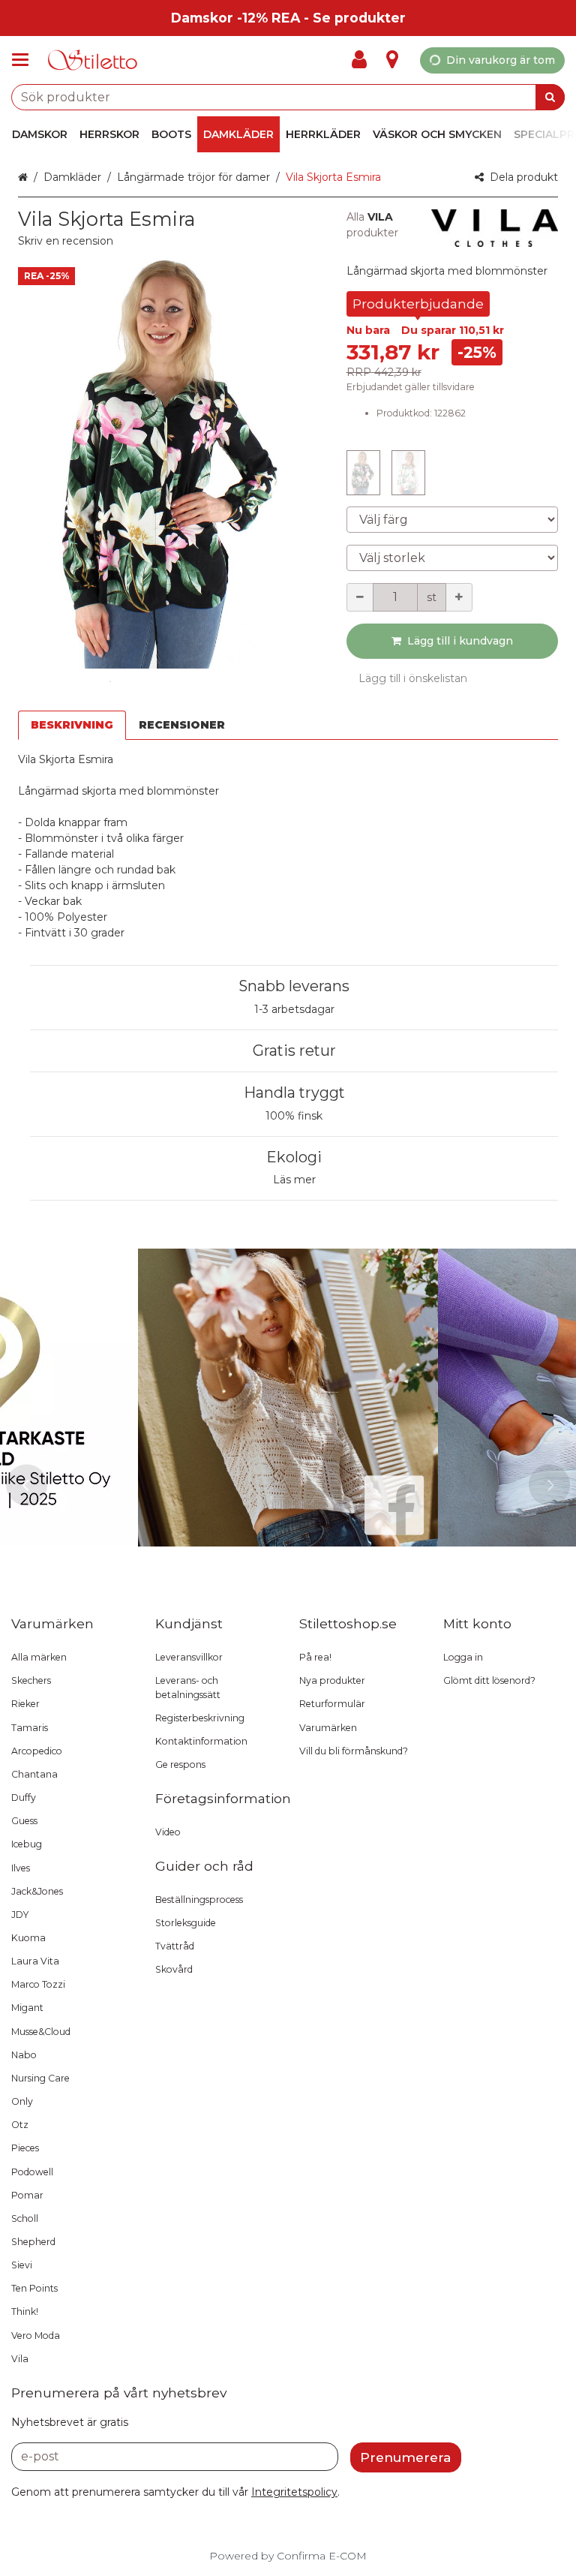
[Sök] (550, 97)
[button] (66, 241)
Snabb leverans (294, 986)
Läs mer (294, 1180)
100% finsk (294, 1116)
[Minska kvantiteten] (360, 597)
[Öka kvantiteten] (459, 597)
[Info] (392, 60)
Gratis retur (294, 1051)
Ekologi (294, 1157)
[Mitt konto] (364, 60)
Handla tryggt (294, 1093)
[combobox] (288, 97)
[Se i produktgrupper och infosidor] (25, 60)
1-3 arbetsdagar (294, 1009)
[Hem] (93, 60)
